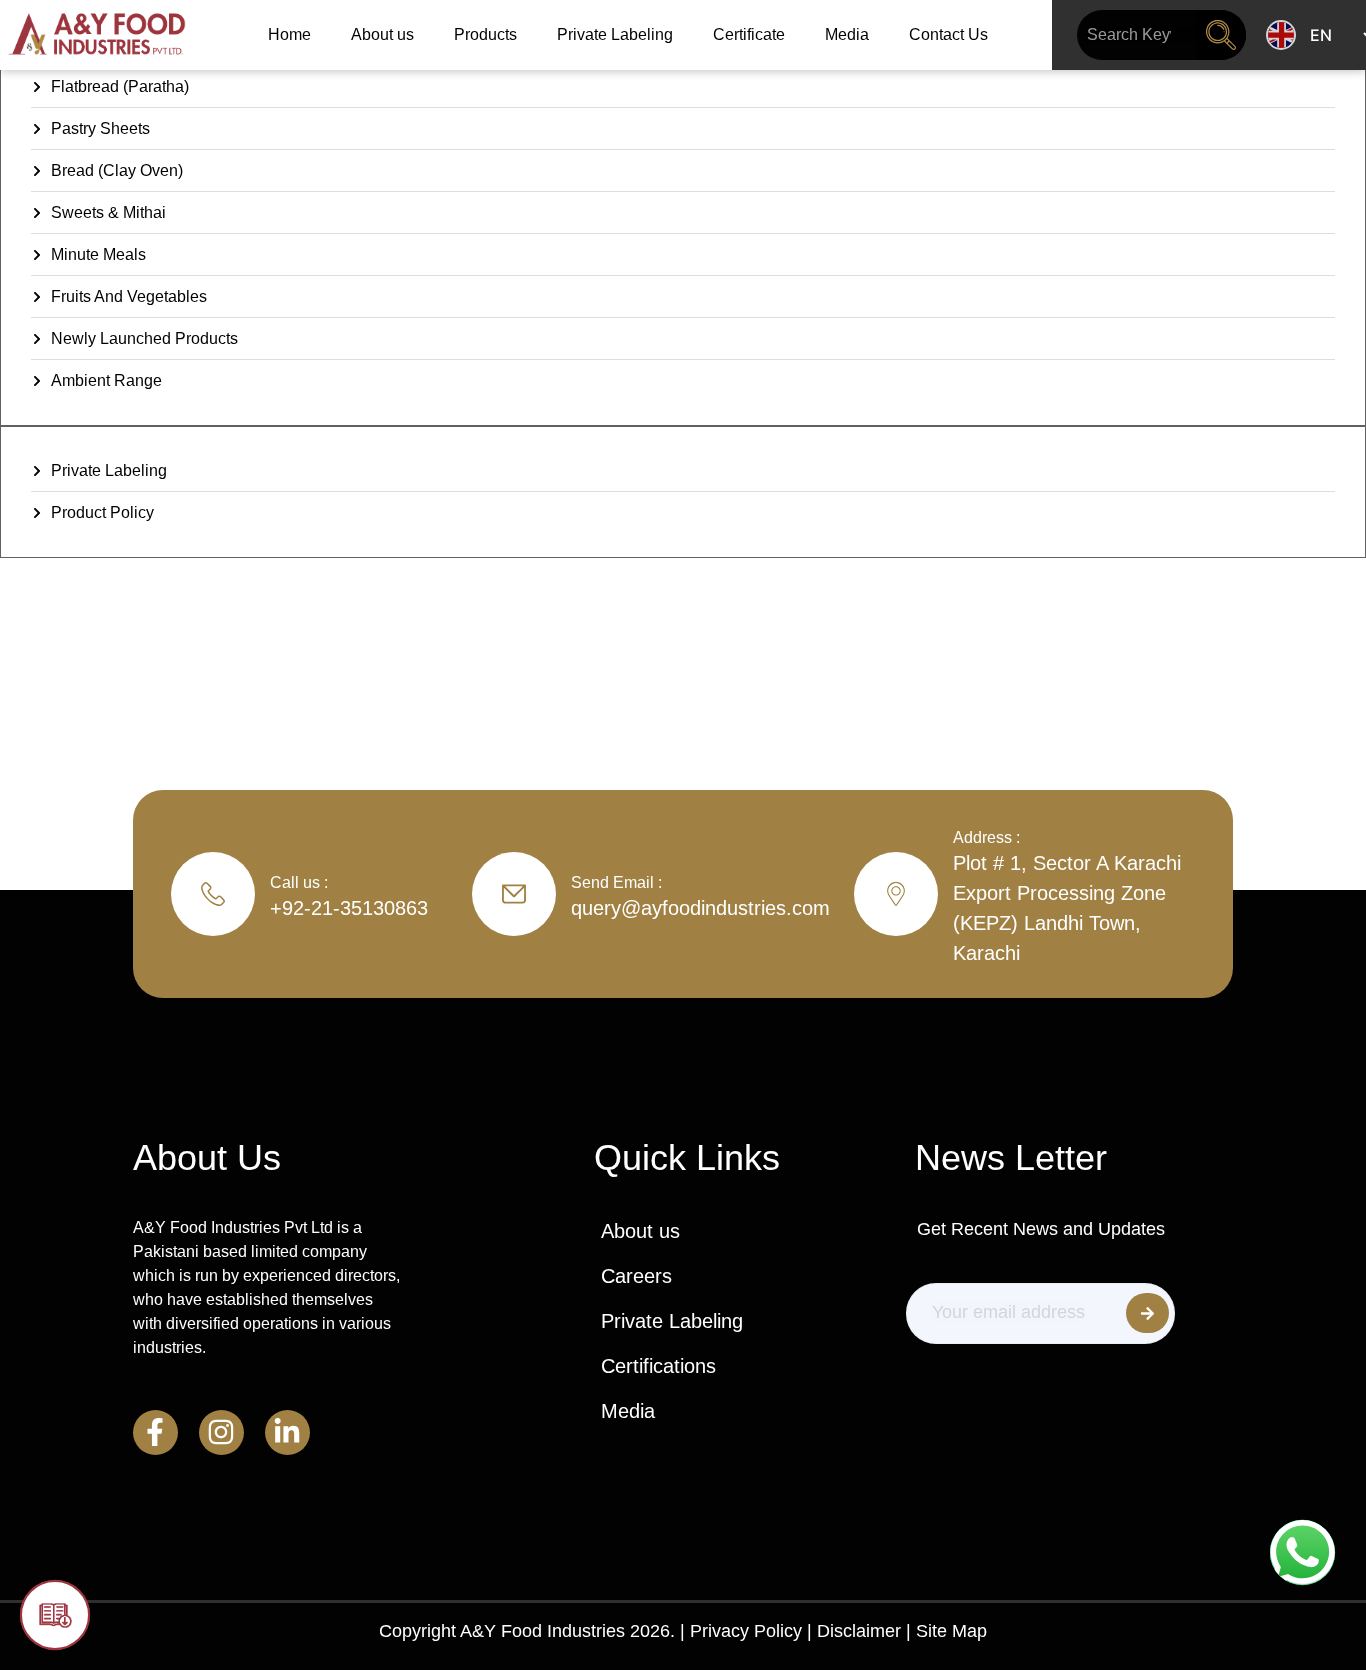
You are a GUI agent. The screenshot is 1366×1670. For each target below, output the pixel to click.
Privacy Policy (746, 1631)
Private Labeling (615, 34)
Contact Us (948, 34)
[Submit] (1147, 1313)
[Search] (1221, 35)
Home (289, 34)
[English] (1281, 35)
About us (382, 34)
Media (847, 34)
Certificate (749, 34)
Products (485, 34)
